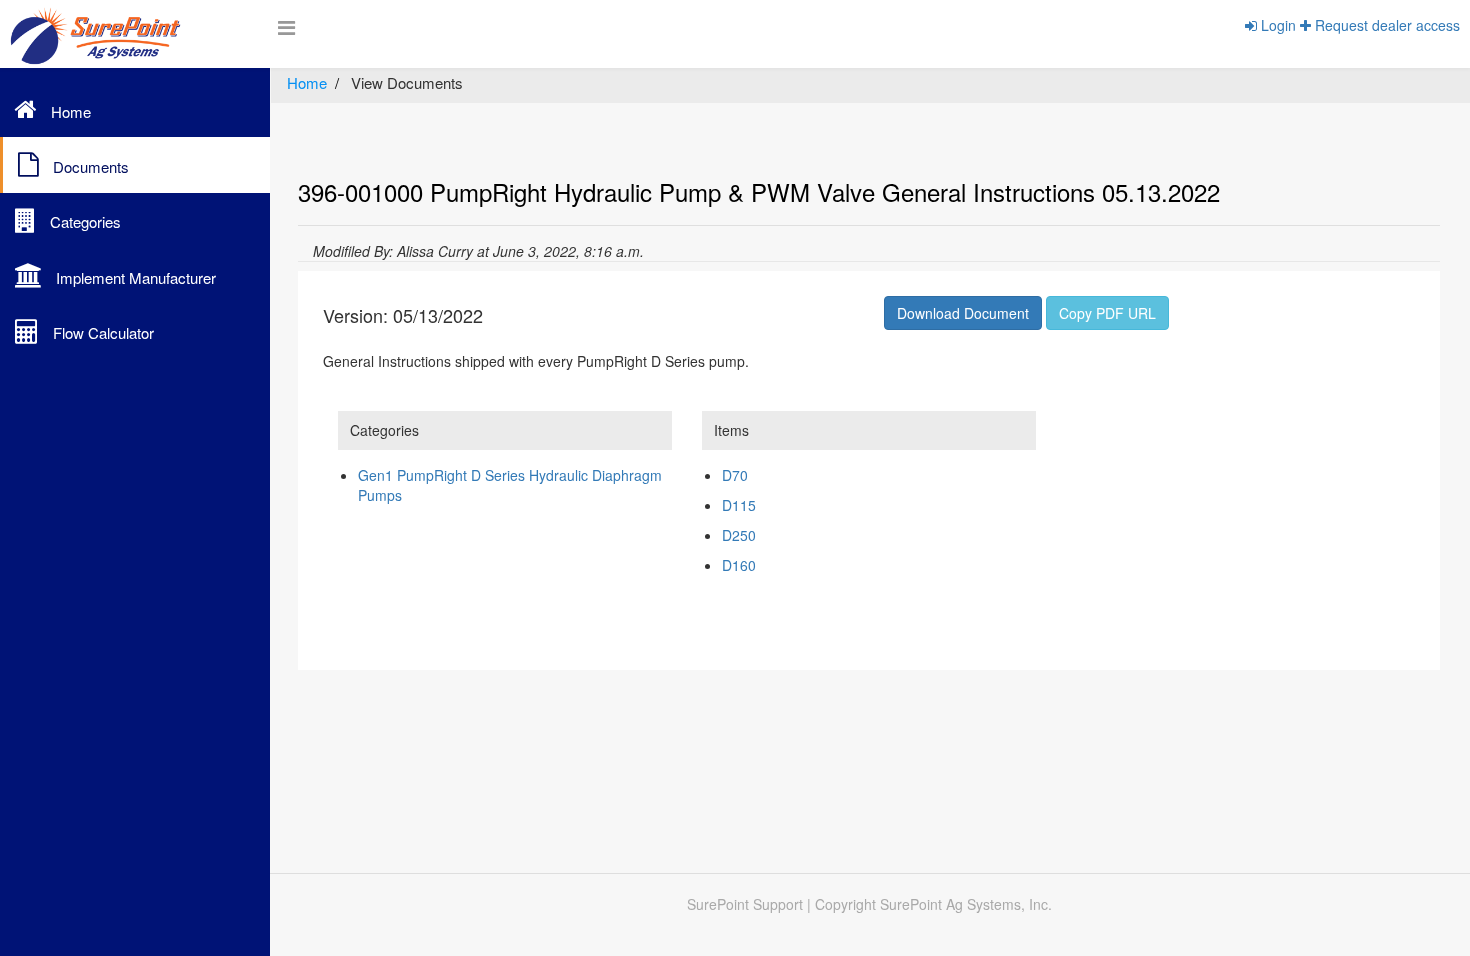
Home (307, 82)
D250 (739, 535)
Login (1276, 25)
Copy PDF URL (1107, 313)
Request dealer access (1385, 25)
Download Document (963, 313)
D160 (739, 565)
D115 (739, 505)
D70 (735, 475)
